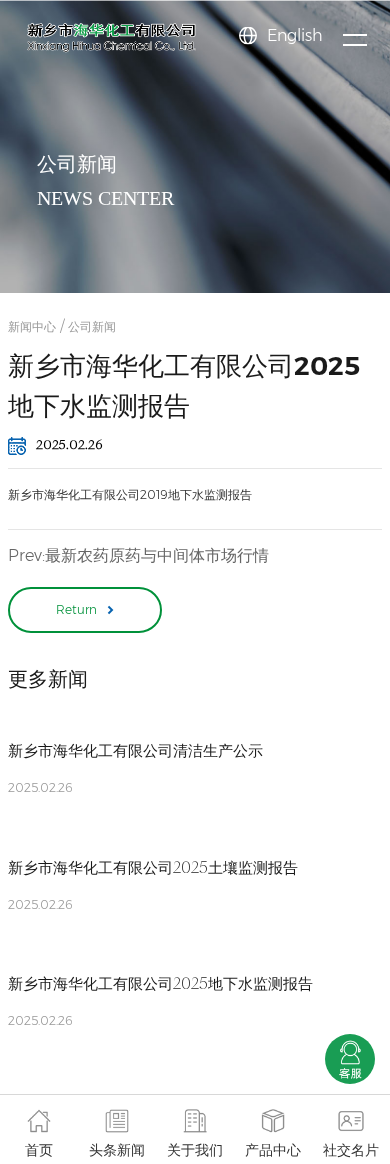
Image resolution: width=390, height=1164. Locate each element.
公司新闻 (92, 326)
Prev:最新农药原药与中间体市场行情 (138, 555)
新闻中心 (32, 326)
